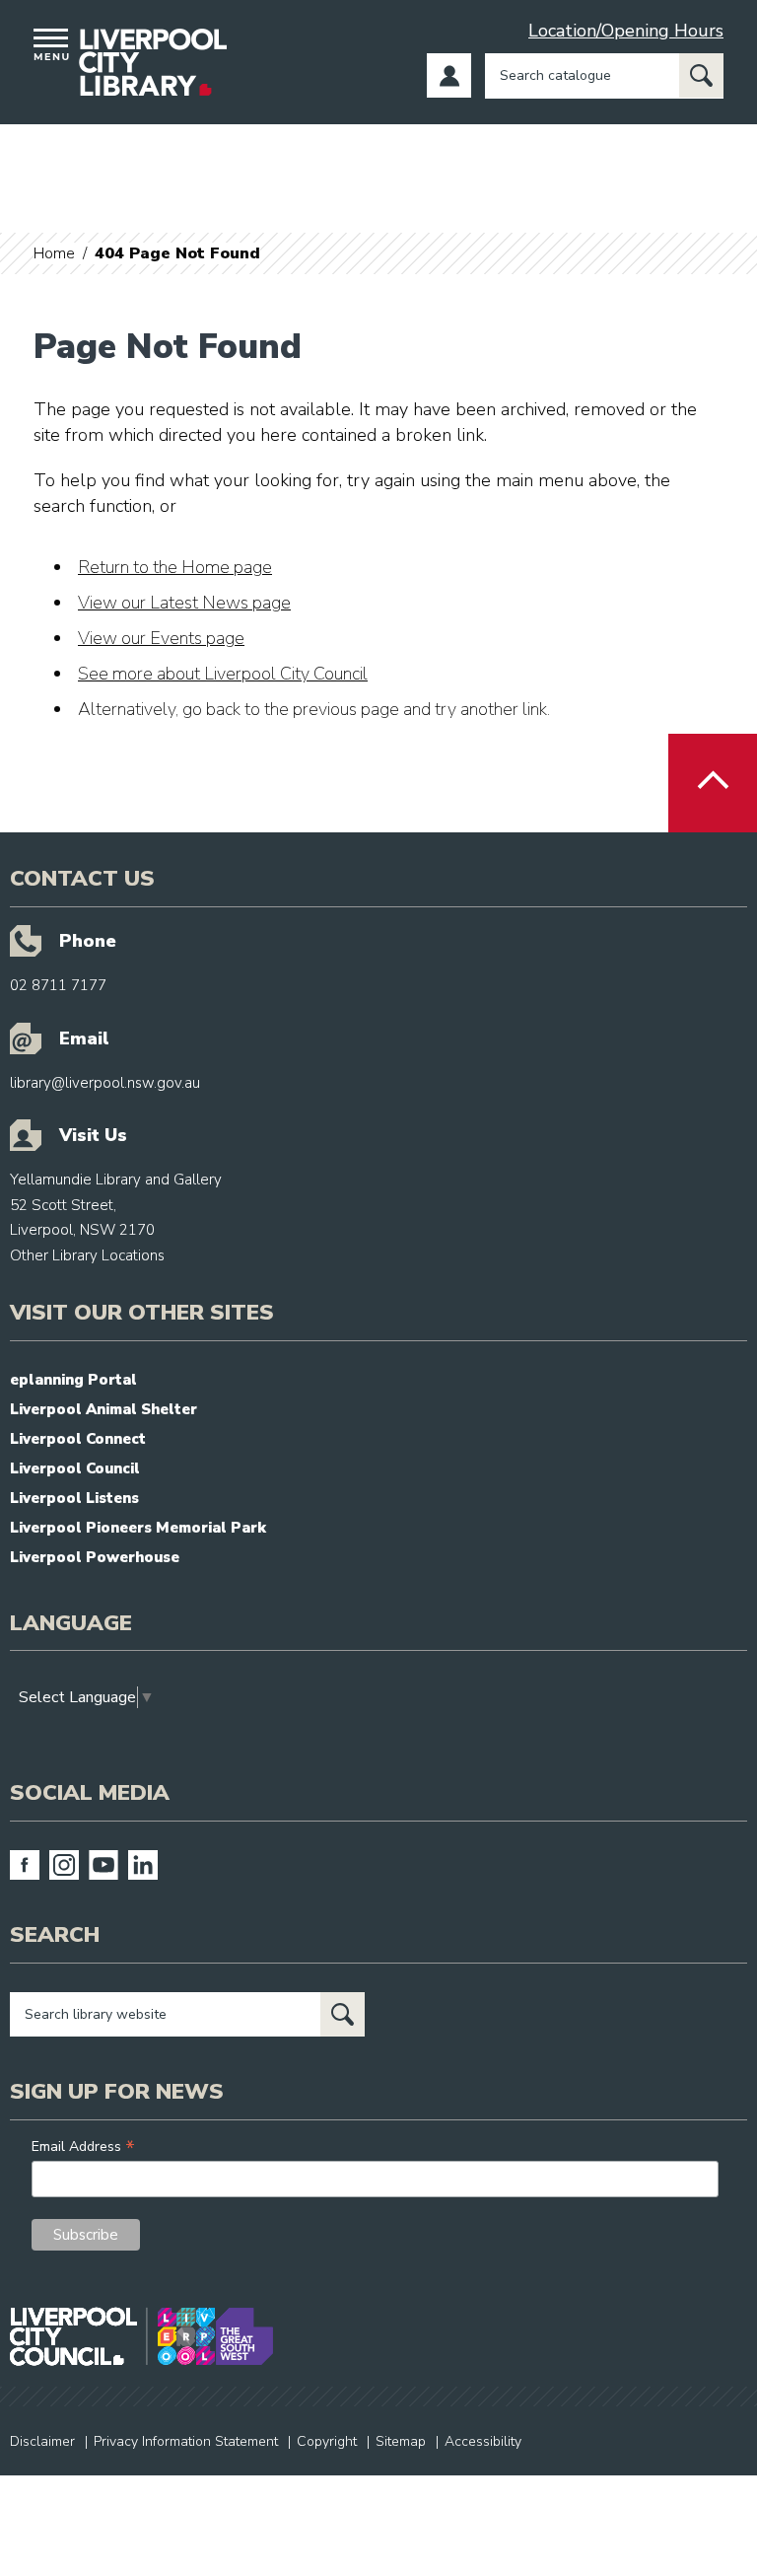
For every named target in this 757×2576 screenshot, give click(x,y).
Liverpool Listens (74, 1498)
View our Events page (161, 638)
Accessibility (483, 2441)
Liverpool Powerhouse (95, 1557)
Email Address (83, 2147)
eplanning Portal (73, 1380)
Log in (449, 75)
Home (54, 253)
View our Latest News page (184, 603)
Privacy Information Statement (186, 2441)
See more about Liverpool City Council (223, 674)
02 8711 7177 (58, 985)
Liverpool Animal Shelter (103, 1409)
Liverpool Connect (78, 1439)
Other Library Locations (87, 1255)
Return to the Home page (175, 567)
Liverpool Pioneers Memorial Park (138, 1528)
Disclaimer (42, 2441)
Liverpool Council (75, 1468)
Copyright (327, 2441)
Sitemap (401, 2441)
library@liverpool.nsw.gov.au (105, 1083)
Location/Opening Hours (626, 31)
